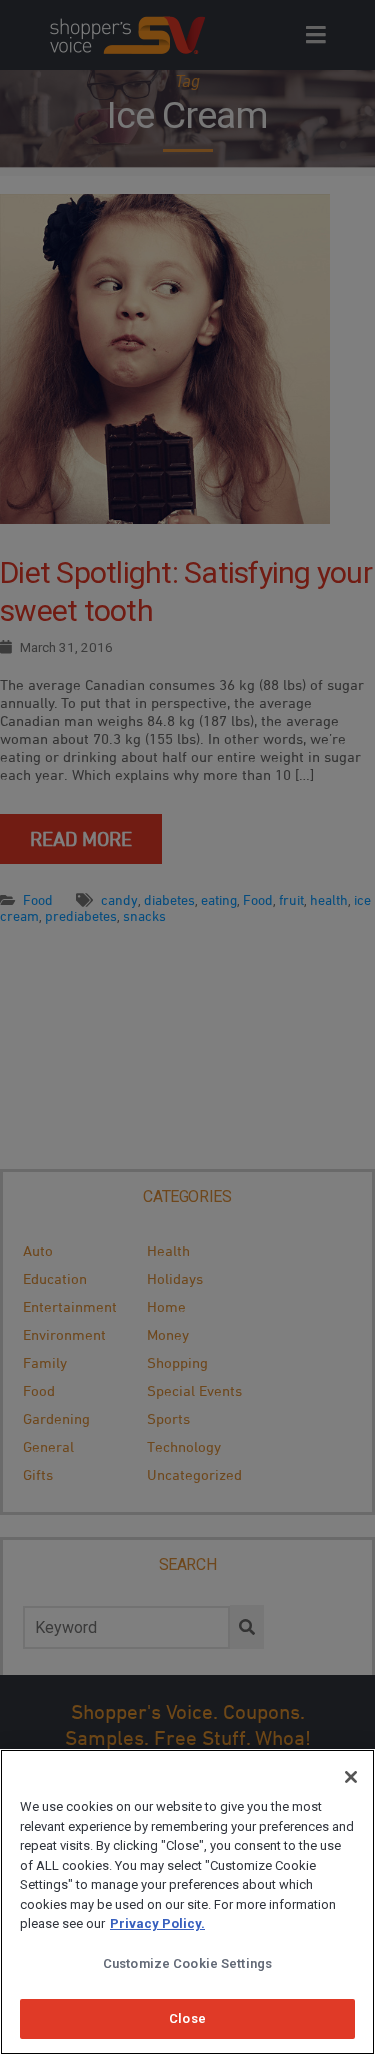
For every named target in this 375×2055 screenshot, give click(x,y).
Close (187, 2018)
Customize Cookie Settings (187, 1963)
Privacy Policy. (157, 1923)
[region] (187, 1902)
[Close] (351, 1777)
